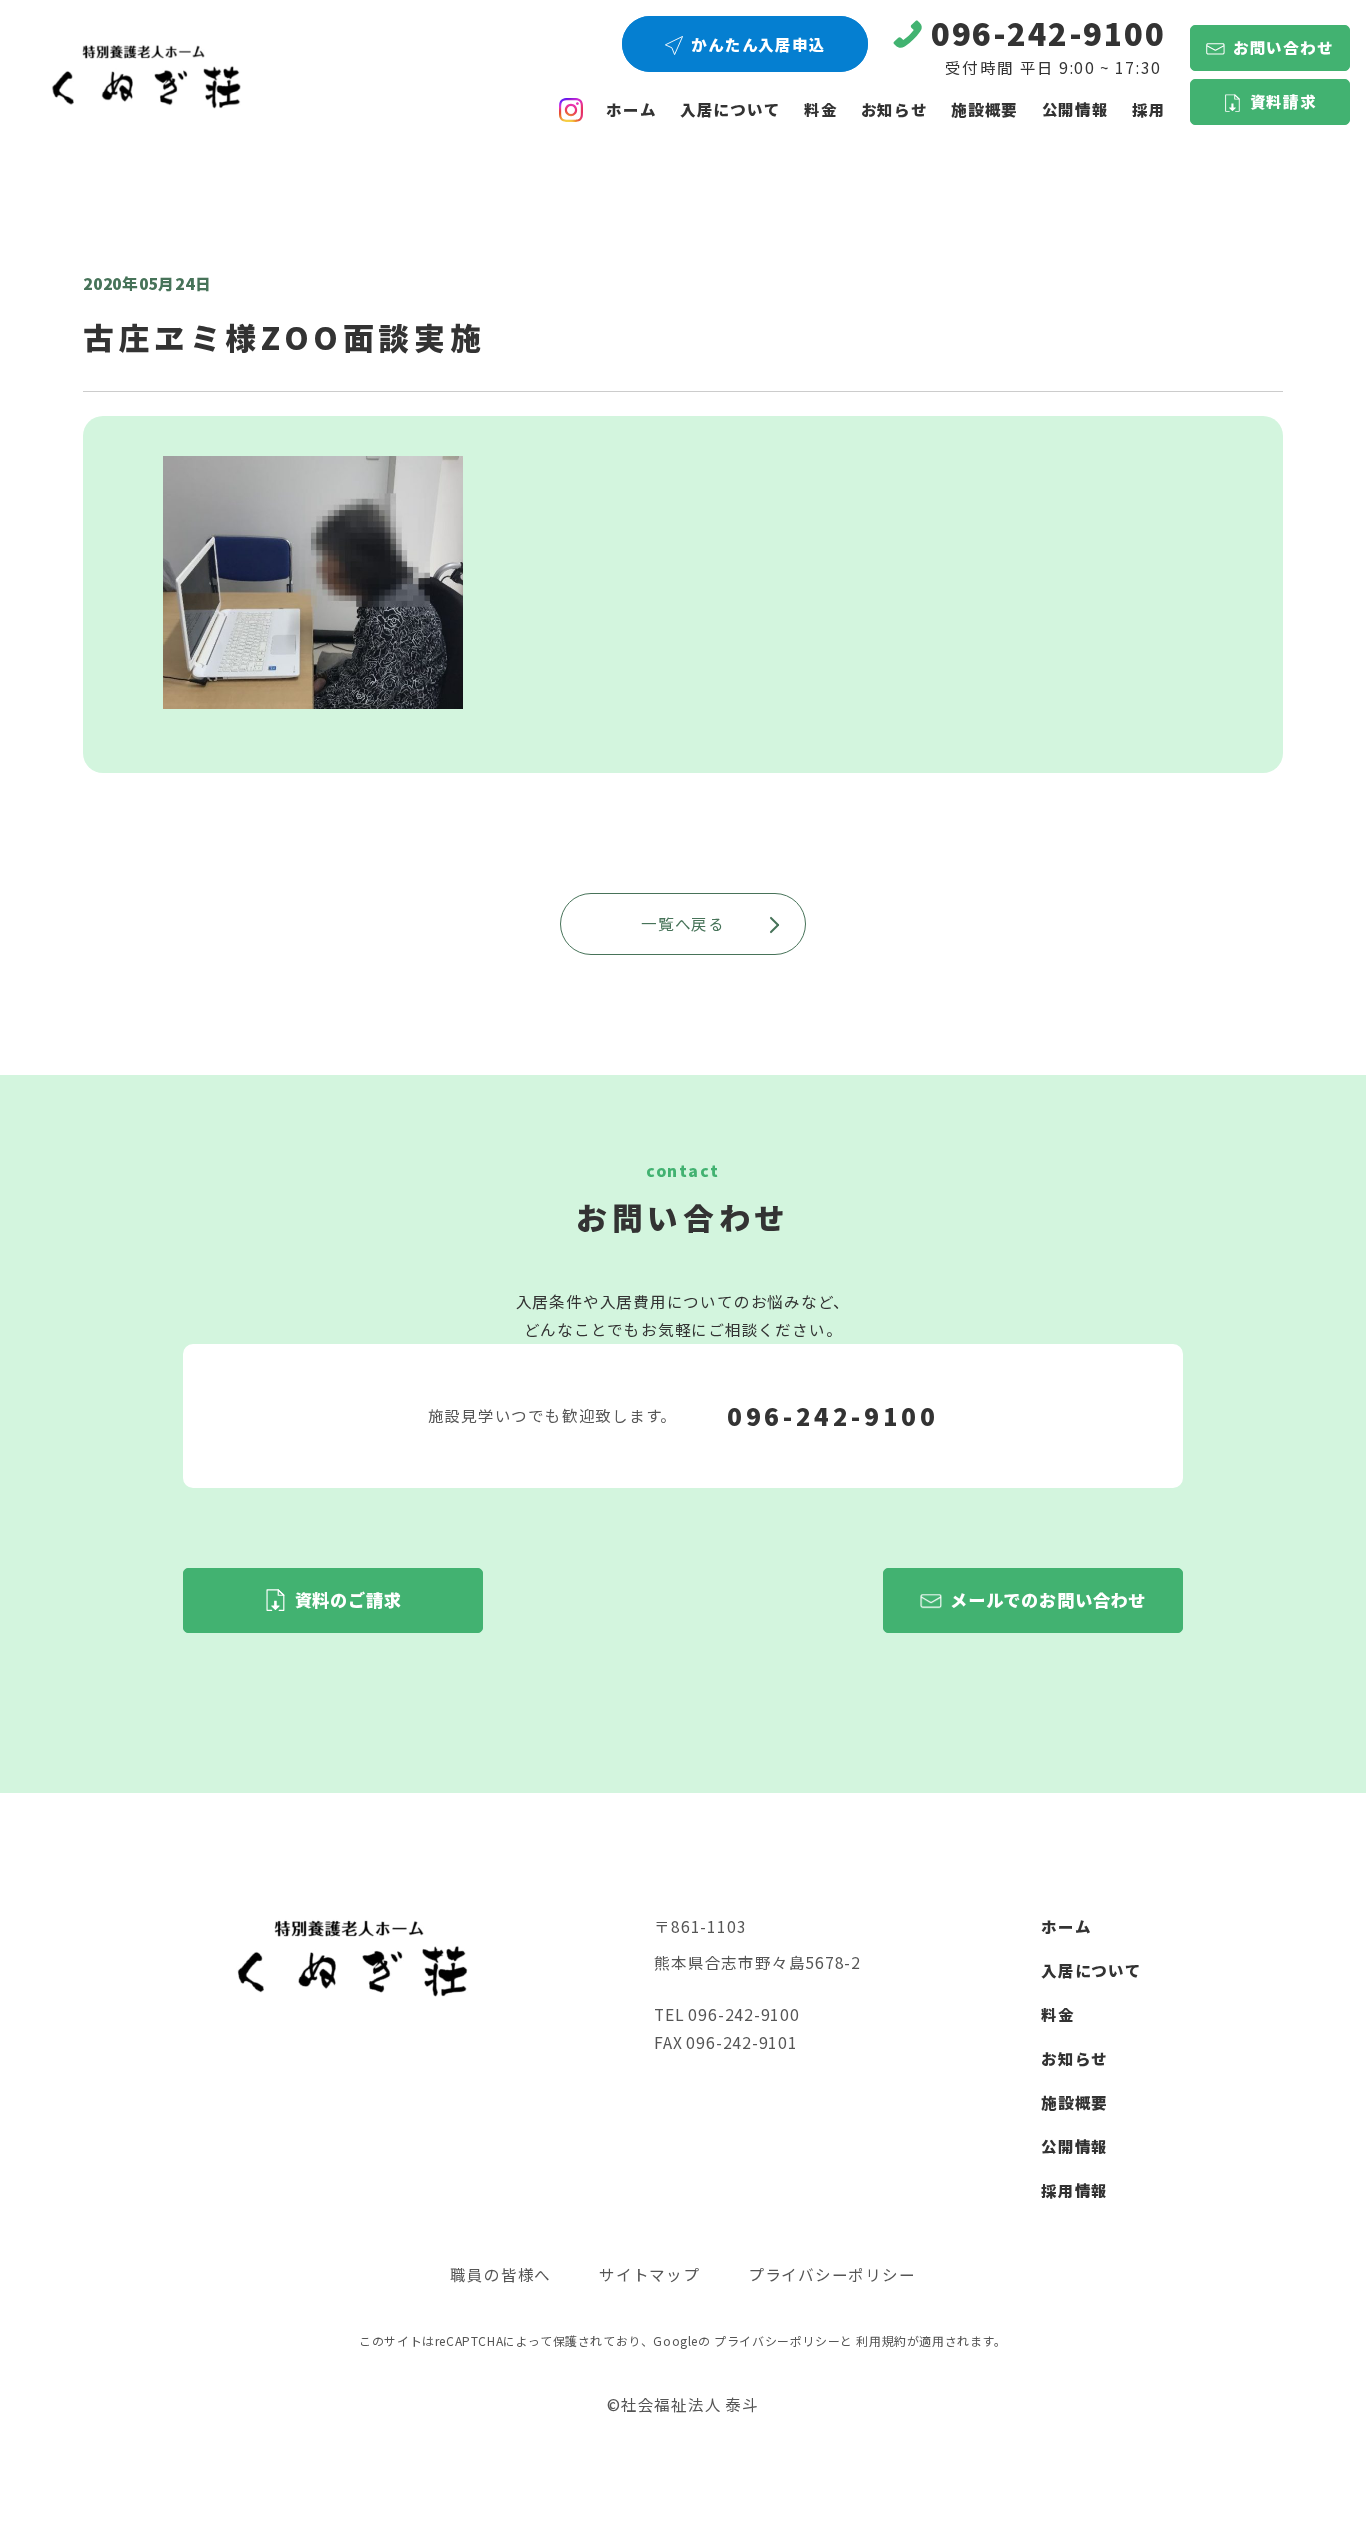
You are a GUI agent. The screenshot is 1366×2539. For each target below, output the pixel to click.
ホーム (631, 109)
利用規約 (881, 2340)
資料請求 (1283, 101)
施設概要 (984, 109)
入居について (730, 109)
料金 (821, 109)
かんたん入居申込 (758, 44)
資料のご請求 (348, 1599)
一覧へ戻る (683, 923)
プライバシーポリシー (832, 2274)
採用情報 (1074, 2190)
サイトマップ (649, 2274)
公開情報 (1074, 2146)
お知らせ (894, 109)
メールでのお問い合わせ (1048, 1599)
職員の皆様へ (500, 2274)
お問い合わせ (1283, 47)
